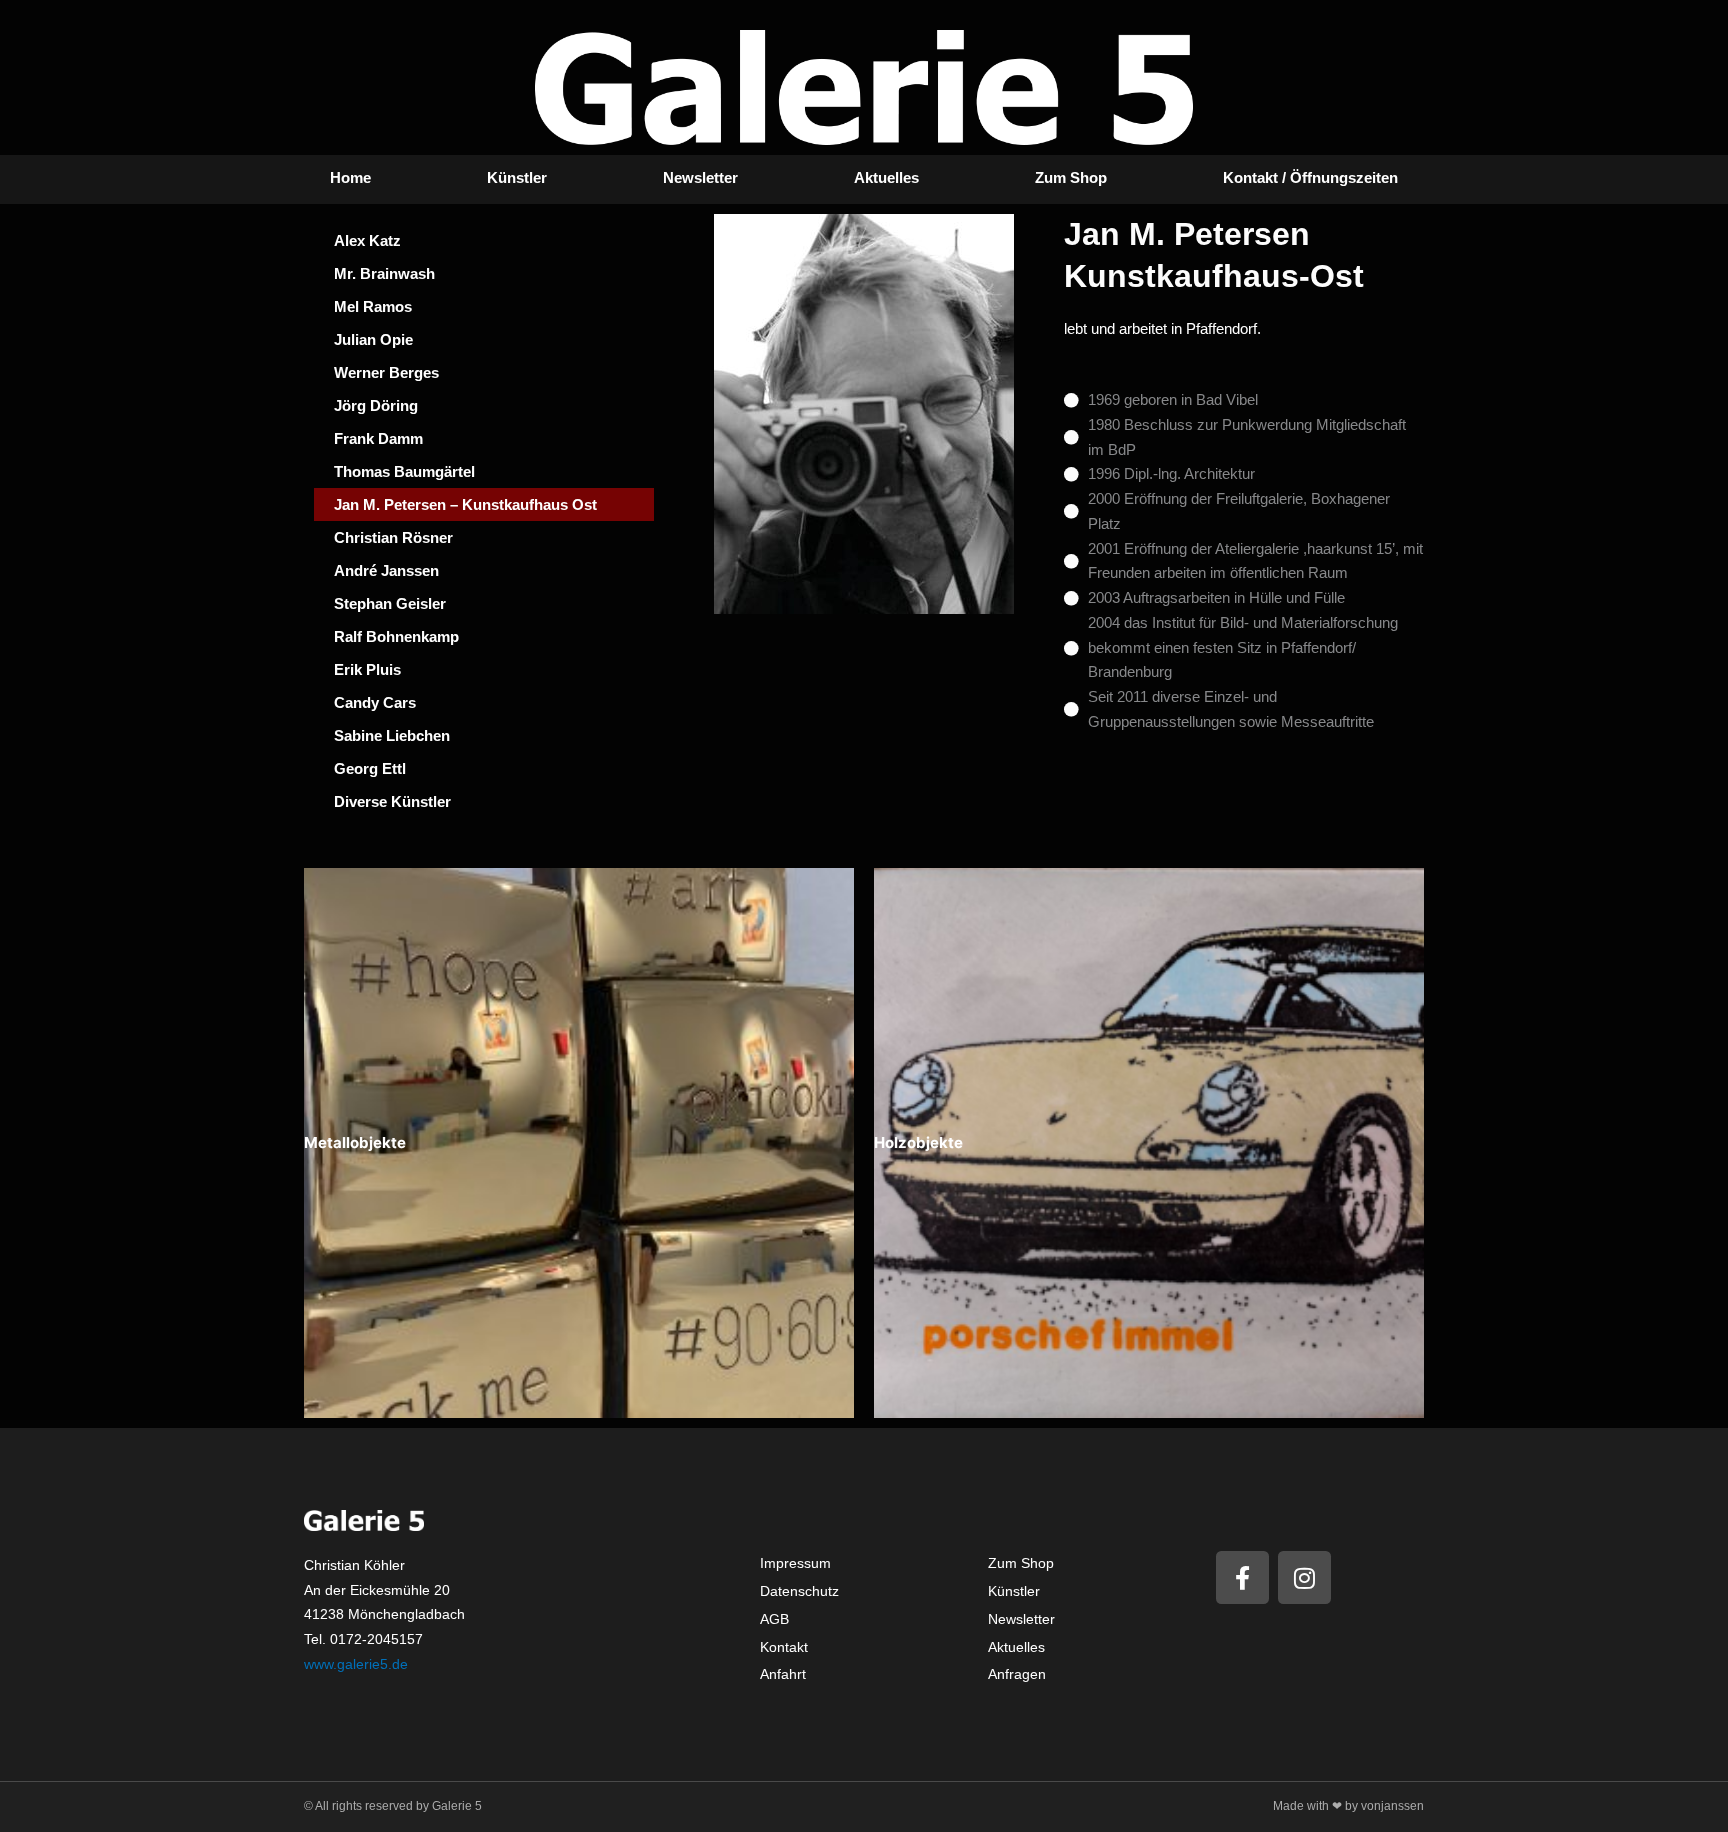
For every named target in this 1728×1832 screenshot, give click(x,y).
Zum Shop (1071, 177)
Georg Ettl (370, 768)
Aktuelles (886, 177)
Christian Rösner (393, 537)
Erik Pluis (367, 669)
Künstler (517, 177)
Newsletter (700, 177)
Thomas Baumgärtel (404, 471)
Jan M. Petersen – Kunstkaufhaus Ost (465, 504)
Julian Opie (373, 339)
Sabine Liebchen (392, 735)
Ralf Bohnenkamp (396, 636)
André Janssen (386, 570)
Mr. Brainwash (384, 273)
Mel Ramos (373, 306)
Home (350, 177)
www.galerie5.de (356, 1664)
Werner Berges (386, 372)
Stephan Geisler (390, 603)
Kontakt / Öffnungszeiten (1310, 177)
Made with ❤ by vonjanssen (1348, 1806)
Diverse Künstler (392, 801)
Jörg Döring (376, 405)
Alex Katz (367, 240)
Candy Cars (375, 702)
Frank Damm (378, 438)
